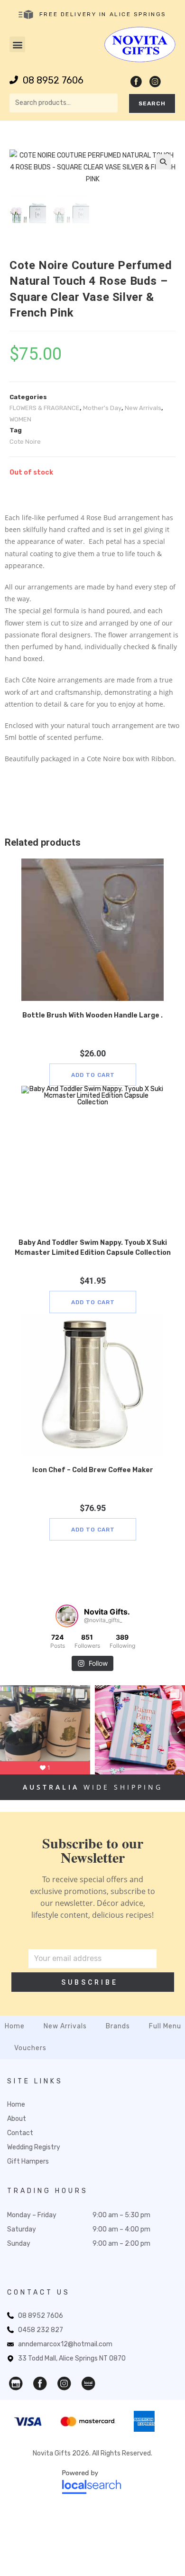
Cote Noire (25, 442)
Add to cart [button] (93, 1075)
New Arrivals (143, 408)
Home (15, 2026)
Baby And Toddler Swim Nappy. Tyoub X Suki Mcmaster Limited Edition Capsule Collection (93, 1248)
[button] (17, 44)
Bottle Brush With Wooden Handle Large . (92, 1015)
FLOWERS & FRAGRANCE (45, 408)
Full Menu (165, 2026)
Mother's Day (102, 408)
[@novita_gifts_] (67, 1616)
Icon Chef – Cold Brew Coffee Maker (93, 1470)
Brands (118, 2026)
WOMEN (20, 419)
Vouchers (30, 2048)
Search (152, 103)
